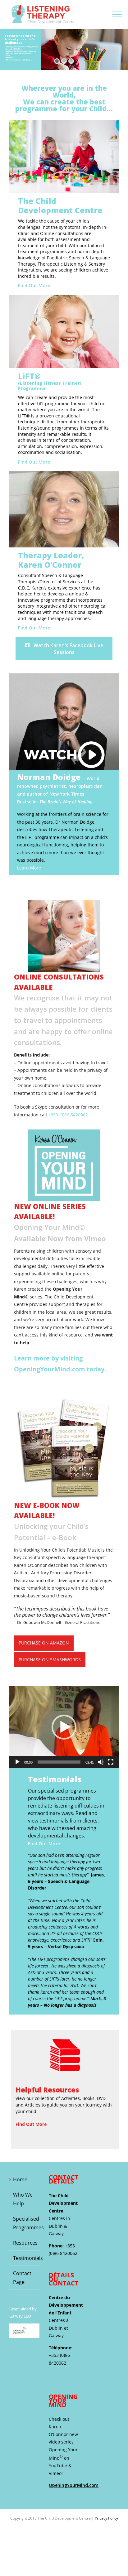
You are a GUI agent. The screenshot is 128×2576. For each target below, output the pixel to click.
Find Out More (34, 285)
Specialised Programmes (25, 2223)
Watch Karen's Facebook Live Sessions (68, 649)
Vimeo (55, 2473)
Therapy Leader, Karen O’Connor (51, 560)
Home (20, 2179)
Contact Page (22, 2278)
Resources (25, 2243)
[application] (64, 1727)
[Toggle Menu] (117, 14)
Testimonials (25, 2258)
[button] (64, 1727)
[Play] (17, 1762)
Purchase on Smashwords (50, 1660)
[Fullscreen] (111, 1762)
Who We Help (23, 2199)
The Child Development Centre (60, 205)
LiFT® (50, 381)
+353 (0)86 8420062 (68, 1115)
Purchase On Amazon (44, 1643)
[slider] (59, 1762)
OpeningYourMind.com (74, 2485)
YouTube (58, 2465)
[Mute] (101, 1762)
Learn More (29, 868)
